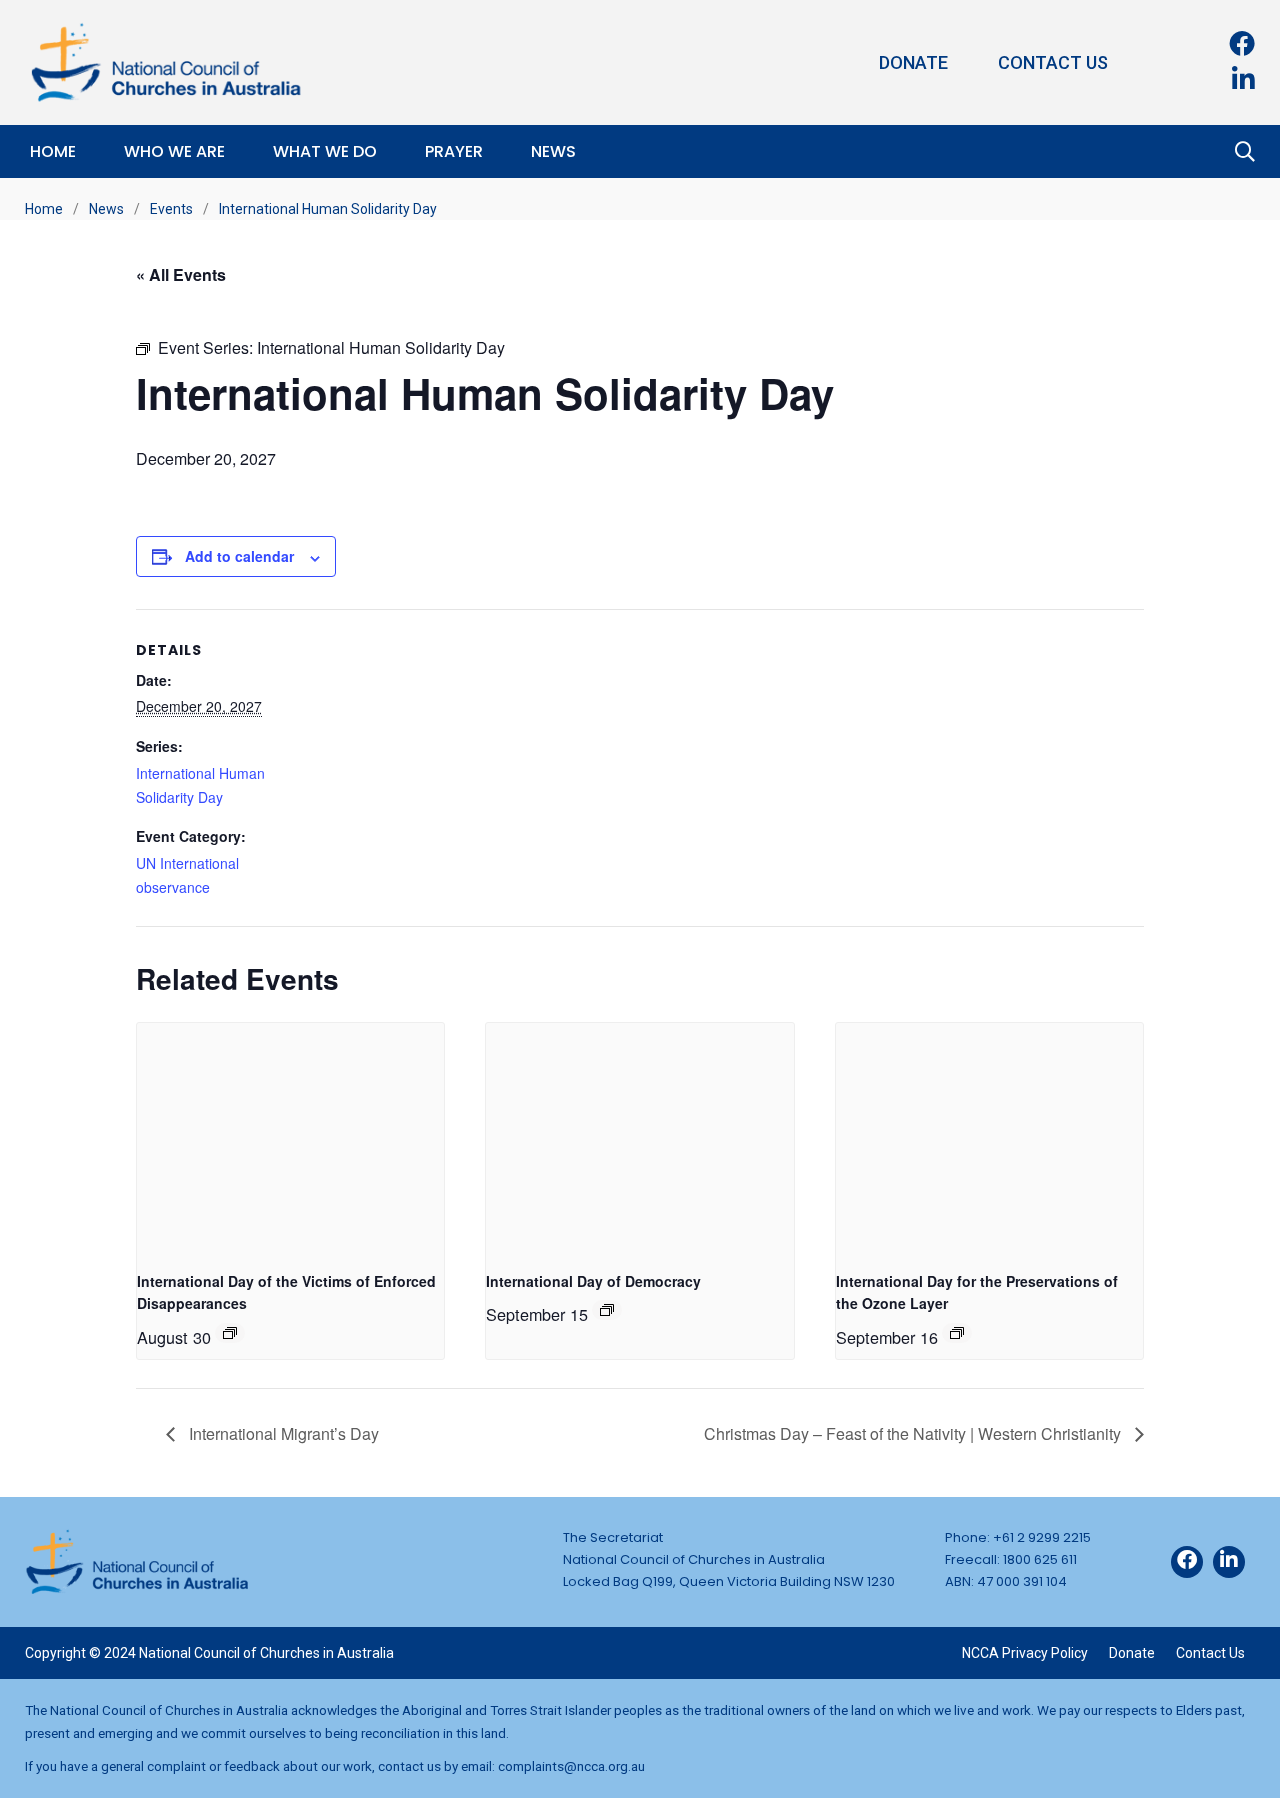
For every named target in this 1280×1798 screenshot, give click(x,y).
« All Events (181, 274)
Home (53, 151)
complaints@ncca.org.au (571, 1766)
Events (171, 209)
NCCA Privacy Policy (1025, 1653)
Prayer (454, 151)
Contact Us (1053, 62)
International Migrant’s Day (282, 1433)
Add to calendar (239, 556)
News (553, 151)
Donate (913, 62)
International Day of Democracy (593, 1281)
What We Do (325, 151)
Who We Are (174, 151)
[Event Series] (230, 1333)
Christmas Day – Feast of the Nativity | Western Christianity (914, 1433)
